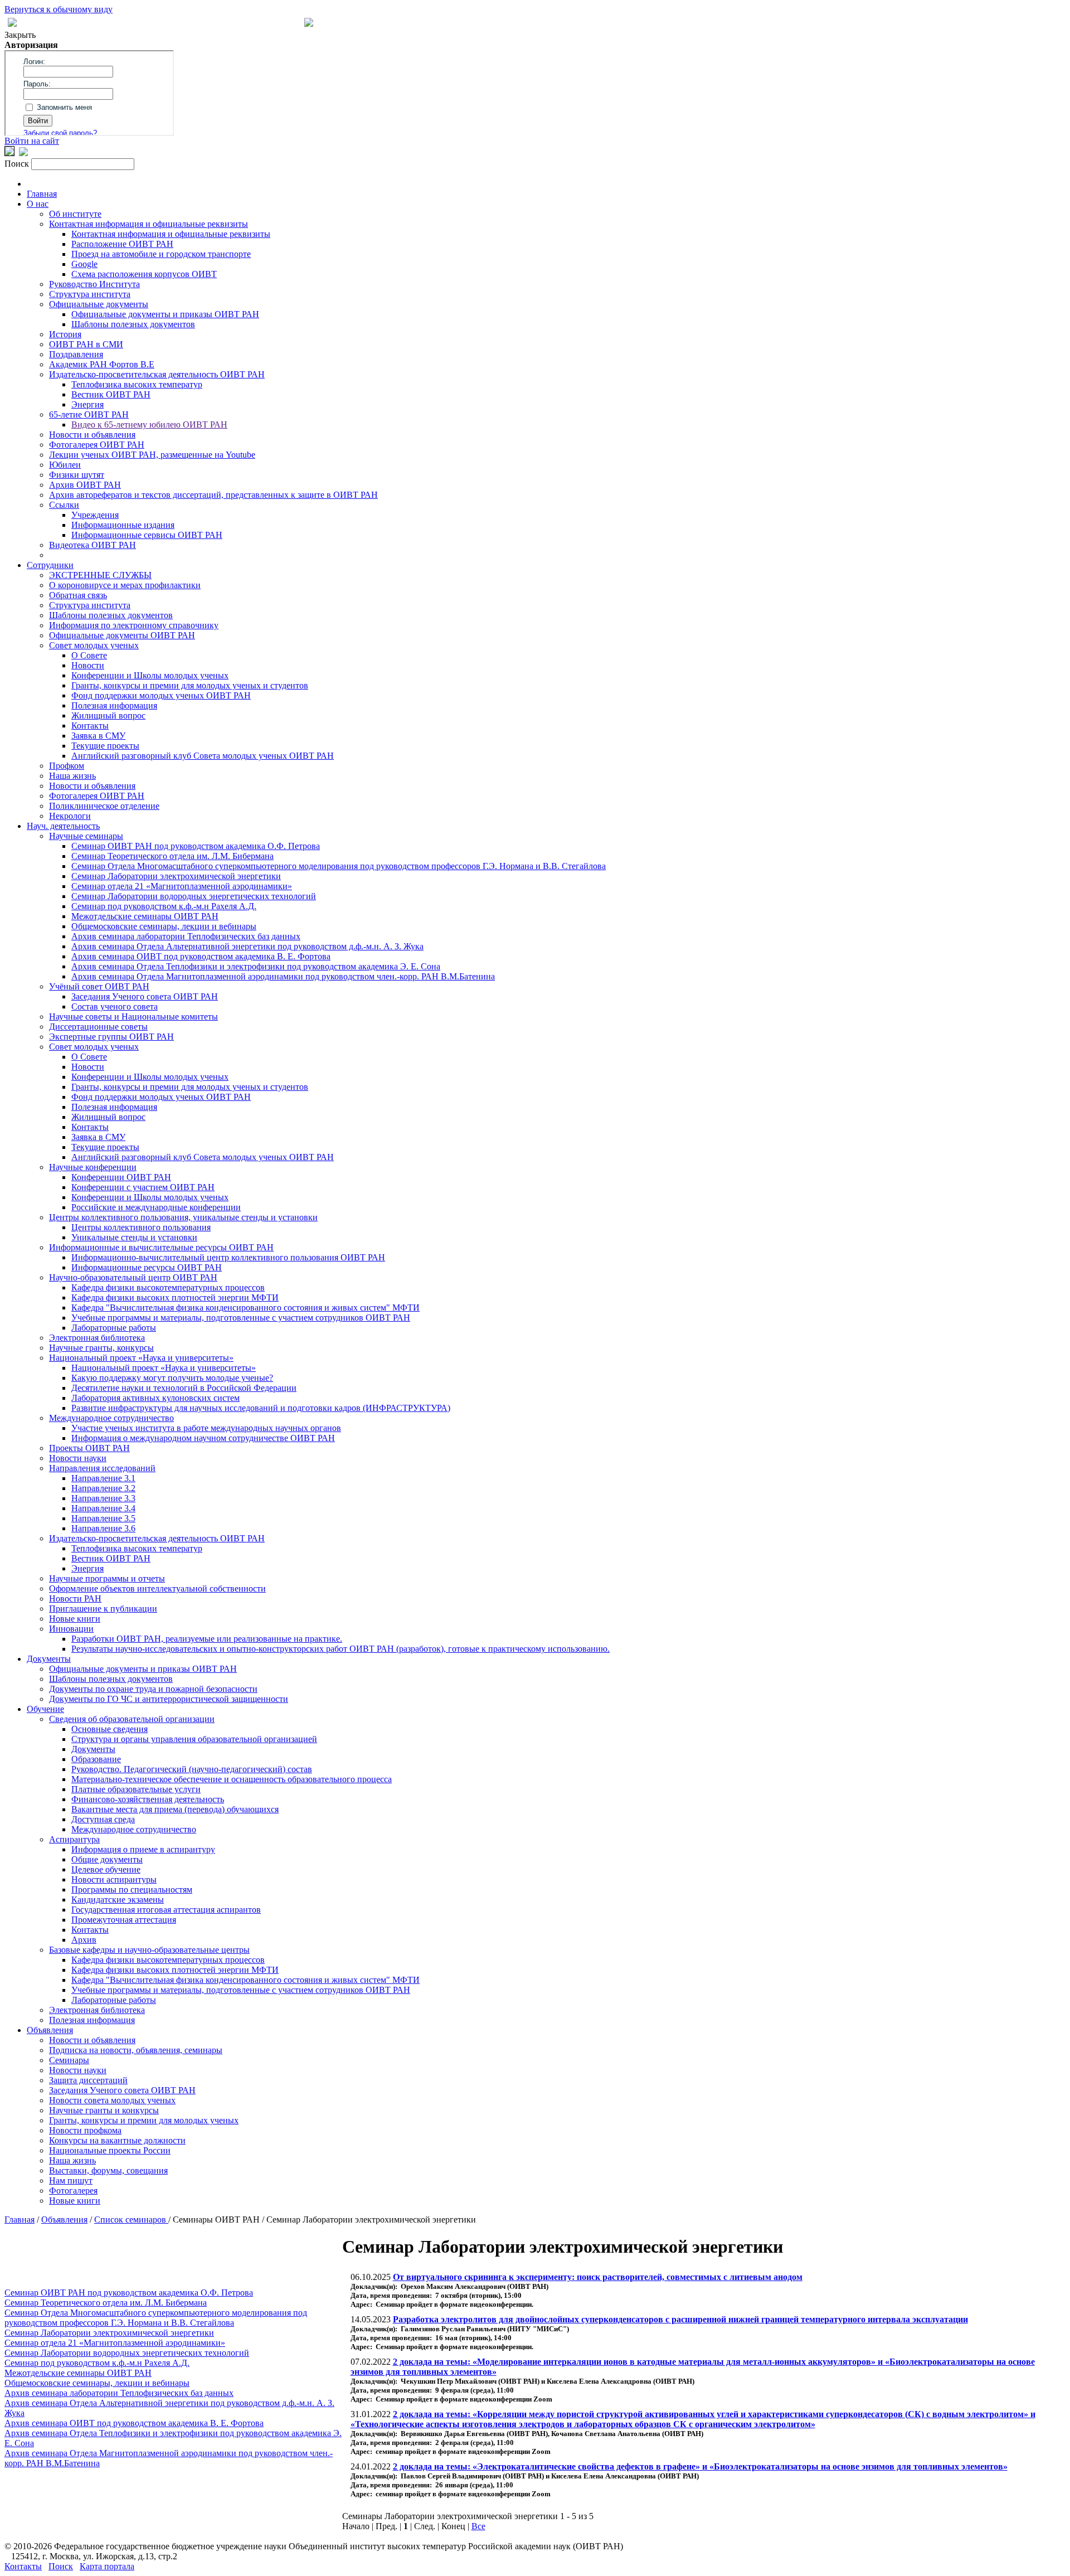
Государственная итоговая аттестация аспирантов (166, 1910)
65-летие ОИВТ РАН (89, 414)
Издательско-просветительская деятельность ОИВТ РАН (157, 374)
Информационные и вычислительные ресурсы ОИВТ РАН (161, 1247)
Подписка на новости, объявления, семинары (136, 2050)
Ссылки (64, 505)
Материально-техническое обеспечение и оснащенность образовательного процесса (232, 1779)
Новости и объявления (92, 435)
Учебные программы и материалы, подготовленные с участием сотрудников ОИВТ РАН (241, 1318)
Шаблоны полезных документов (133, 324)
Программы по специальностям (132, 1889)
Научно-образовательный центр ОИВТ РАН (133, 1277)
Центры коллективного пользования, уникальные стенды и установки (183, 1217)
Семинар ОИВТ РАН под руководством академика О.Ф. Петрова (196, 846)
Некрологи (70, 816)
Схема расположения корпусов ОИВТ (144, 274)
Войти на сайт (32, 141)
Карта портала (107, 2566)
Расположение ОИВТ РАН (122, 244)
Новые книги (75, 1619)
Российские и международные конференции (156, 1207)
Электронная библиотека (97, 1338)
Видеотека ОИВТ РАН (93, 545)
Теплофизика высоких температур (137, 384)
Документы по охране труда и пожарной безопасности (153, 1689)
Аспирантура (74, 1839)
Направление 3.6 (103, 1528)
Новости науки (78, 1458)
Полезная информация (114, 705)
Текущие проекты (105, 746)
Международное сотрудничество (111, 1418)
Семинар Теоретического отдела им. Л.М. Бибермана (172, 856)
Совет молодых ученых (94, 645)
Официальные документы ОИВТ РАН (122, 635)
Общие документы (107, 1859)
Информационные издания (123, 525)
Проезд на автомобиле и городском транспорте (161, 254)
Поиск (61, 2566)
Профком (67, 766)
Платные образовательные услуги (136, 1789)
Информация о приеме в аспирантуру (143, 1849)
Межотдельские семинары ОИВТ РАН (145, 916)
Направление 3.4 (103, 1508)
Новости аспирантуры (114, 1879)
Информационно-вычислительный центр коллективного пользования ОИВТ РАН (228, 1257)
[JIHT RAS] (23, 153)
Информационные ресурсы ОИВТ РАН (147, 1267)
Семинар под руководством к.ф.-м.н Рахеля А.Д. (164, 906)
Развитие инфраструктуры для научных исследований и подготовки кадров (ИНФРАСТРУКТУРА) (261, 1408)
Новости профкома (85, 2130)
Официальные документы (99, 304)
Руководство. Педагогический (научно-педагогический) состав (192, 1769)
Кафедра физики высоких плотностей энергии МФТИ (175, 1297)
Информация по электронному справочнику (134, 625)
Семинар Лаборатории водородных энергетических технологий (194, 896)
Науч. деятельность (63, 826)
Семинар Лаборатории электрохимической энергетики (176, 876)
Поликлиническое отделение (104, 806)
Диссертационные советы (98, 1027)
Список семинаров (131, 2220)
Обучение (45, 1709)
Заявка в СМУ (98, 736)
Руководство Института (94, 284)
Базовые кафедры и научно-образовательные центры (149, 1950)
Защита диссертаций (88, 2080)
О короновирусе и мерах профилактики (125, 585)
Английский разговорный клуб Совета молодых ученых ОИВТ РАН (203, 756)
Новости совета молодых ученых (112, 2100)
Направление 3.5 (103, 1518)
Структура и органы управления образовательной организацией (194, 1739)
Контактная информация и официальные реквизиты (149, 224)
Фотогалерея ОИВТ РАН (97, 445)
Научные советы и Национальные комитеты (133, 1017)
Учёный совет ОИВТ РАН (99, 986)
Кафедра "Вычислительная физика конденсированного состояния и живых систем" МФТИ (245, 1308)
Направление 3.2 (103, 1488)
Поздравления (76, 354)
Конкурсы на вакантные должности (117, 2140)
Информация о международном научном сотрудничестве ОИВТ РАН (203, 1438)
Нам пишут (71, 2180)
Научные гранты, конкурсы (101, 1348)
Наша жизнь (72, 776)
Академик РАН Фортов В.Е (102, 364)
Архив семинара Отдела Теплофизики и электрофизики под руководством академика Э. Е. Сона (256, 966)
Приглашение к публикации (103, 1609)
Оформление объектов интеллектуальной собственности (157, 1588)
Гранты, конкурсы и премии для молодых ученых (144, 2120)
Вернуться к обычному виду (59, 9)
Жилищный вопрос (108, 715)
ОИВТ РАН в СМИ (86, 344)
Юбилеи (65, 465)
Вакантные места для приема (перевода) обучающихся (175, 1809)
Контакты (90, 726)
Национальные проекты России (110, 2150)
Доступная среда (103, 1819)
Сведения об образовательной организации (132, 1719)
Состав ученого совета (115, 1006)
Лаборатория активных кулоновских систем (155, 1398)
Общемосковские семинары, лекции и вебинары (164, 926)
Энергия (87, 404)
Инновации (71, 1629)
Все (478, 2526)
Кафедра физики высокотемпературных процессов (168, 1287)
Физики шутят (77, 475)
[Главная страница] (309, 24)
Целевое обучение (106, 1869)
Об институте (75, 214)
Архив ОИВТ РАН (85, 485)
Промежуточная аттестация (124, 1920)
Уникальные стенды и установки (134, 1237)
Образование (96, 1759)
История (65, 334)
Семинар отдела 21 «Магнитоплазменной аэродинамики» (182, 886)
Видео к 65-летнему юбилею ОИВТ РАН (149, 425)
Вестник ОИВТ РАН (111, 394)
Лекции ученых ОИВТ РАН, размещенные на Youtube (152, 455)
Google (84, 264)
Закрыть (20, 35)
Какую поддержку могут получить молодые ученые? (172, 1378)
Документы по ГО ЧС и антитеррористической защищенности (169, 1699)
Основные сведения (110, 1729)
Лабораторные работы (114, 1328)
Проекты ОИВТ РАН (89, 1448)
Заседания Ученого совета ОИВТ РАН (145, 996)
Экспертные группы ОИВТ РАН (111, 1037)
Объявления (50, 2030)
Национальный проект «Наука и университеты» (141, 1358)
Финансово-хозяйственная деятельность (148, 1799)
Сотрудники (50, 565)
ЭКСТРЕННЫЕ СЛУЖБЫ (100, 575)
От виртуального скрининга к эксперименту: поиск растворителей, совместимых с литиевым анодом (598, 2277)
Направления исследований (102, 1468)
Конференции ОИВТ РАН (121, 1177)
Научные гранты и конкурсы (104, 2110)
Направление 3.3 (103, 1498)
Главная (42, 194)
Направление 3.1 (103, 1478)
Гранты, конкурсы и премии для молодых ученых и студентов (190, 685)
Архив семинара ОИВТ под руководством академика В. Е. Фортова (201, 956)
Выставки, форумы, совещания (108, 2170)
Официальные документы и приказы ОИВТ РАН (165, 314)
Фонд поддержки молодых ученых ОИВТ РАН (161, 695)
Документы (49, 1659)
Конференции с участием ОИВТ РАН (143, 1187)
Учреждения (95, 515)
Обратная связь (78, 595)
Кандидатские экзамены (118, 1900)
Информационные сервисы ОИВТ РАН (147, 535)
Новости (88, 665)
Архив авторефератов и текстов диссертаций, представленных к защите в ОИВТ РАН (213, 495)
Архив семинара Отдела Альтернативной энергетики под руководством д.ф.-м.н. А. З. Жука (247, 946)
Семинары (69, 2060)
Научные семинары (86, 836)
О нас (38, 204)
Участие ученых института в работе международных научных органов (206, 1428)
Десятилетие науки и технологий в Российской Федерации (184, 1388)
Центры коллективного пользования (141, 1227)
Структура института (90, 294)
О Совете (89, 655)
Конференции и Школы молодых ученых (150, 675)
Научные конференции (93, 1167)
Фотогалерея (73, 2191)
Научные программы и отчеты (107, 1578)
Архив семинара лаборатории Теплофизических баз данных (186, 936)
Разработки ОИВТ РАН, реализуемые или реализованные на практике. (207, 1639)
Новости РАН (75, 1599)
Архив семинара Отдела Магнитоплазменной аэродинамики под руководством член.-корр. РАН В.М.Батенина (283, 976)
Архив (84, 1940)
